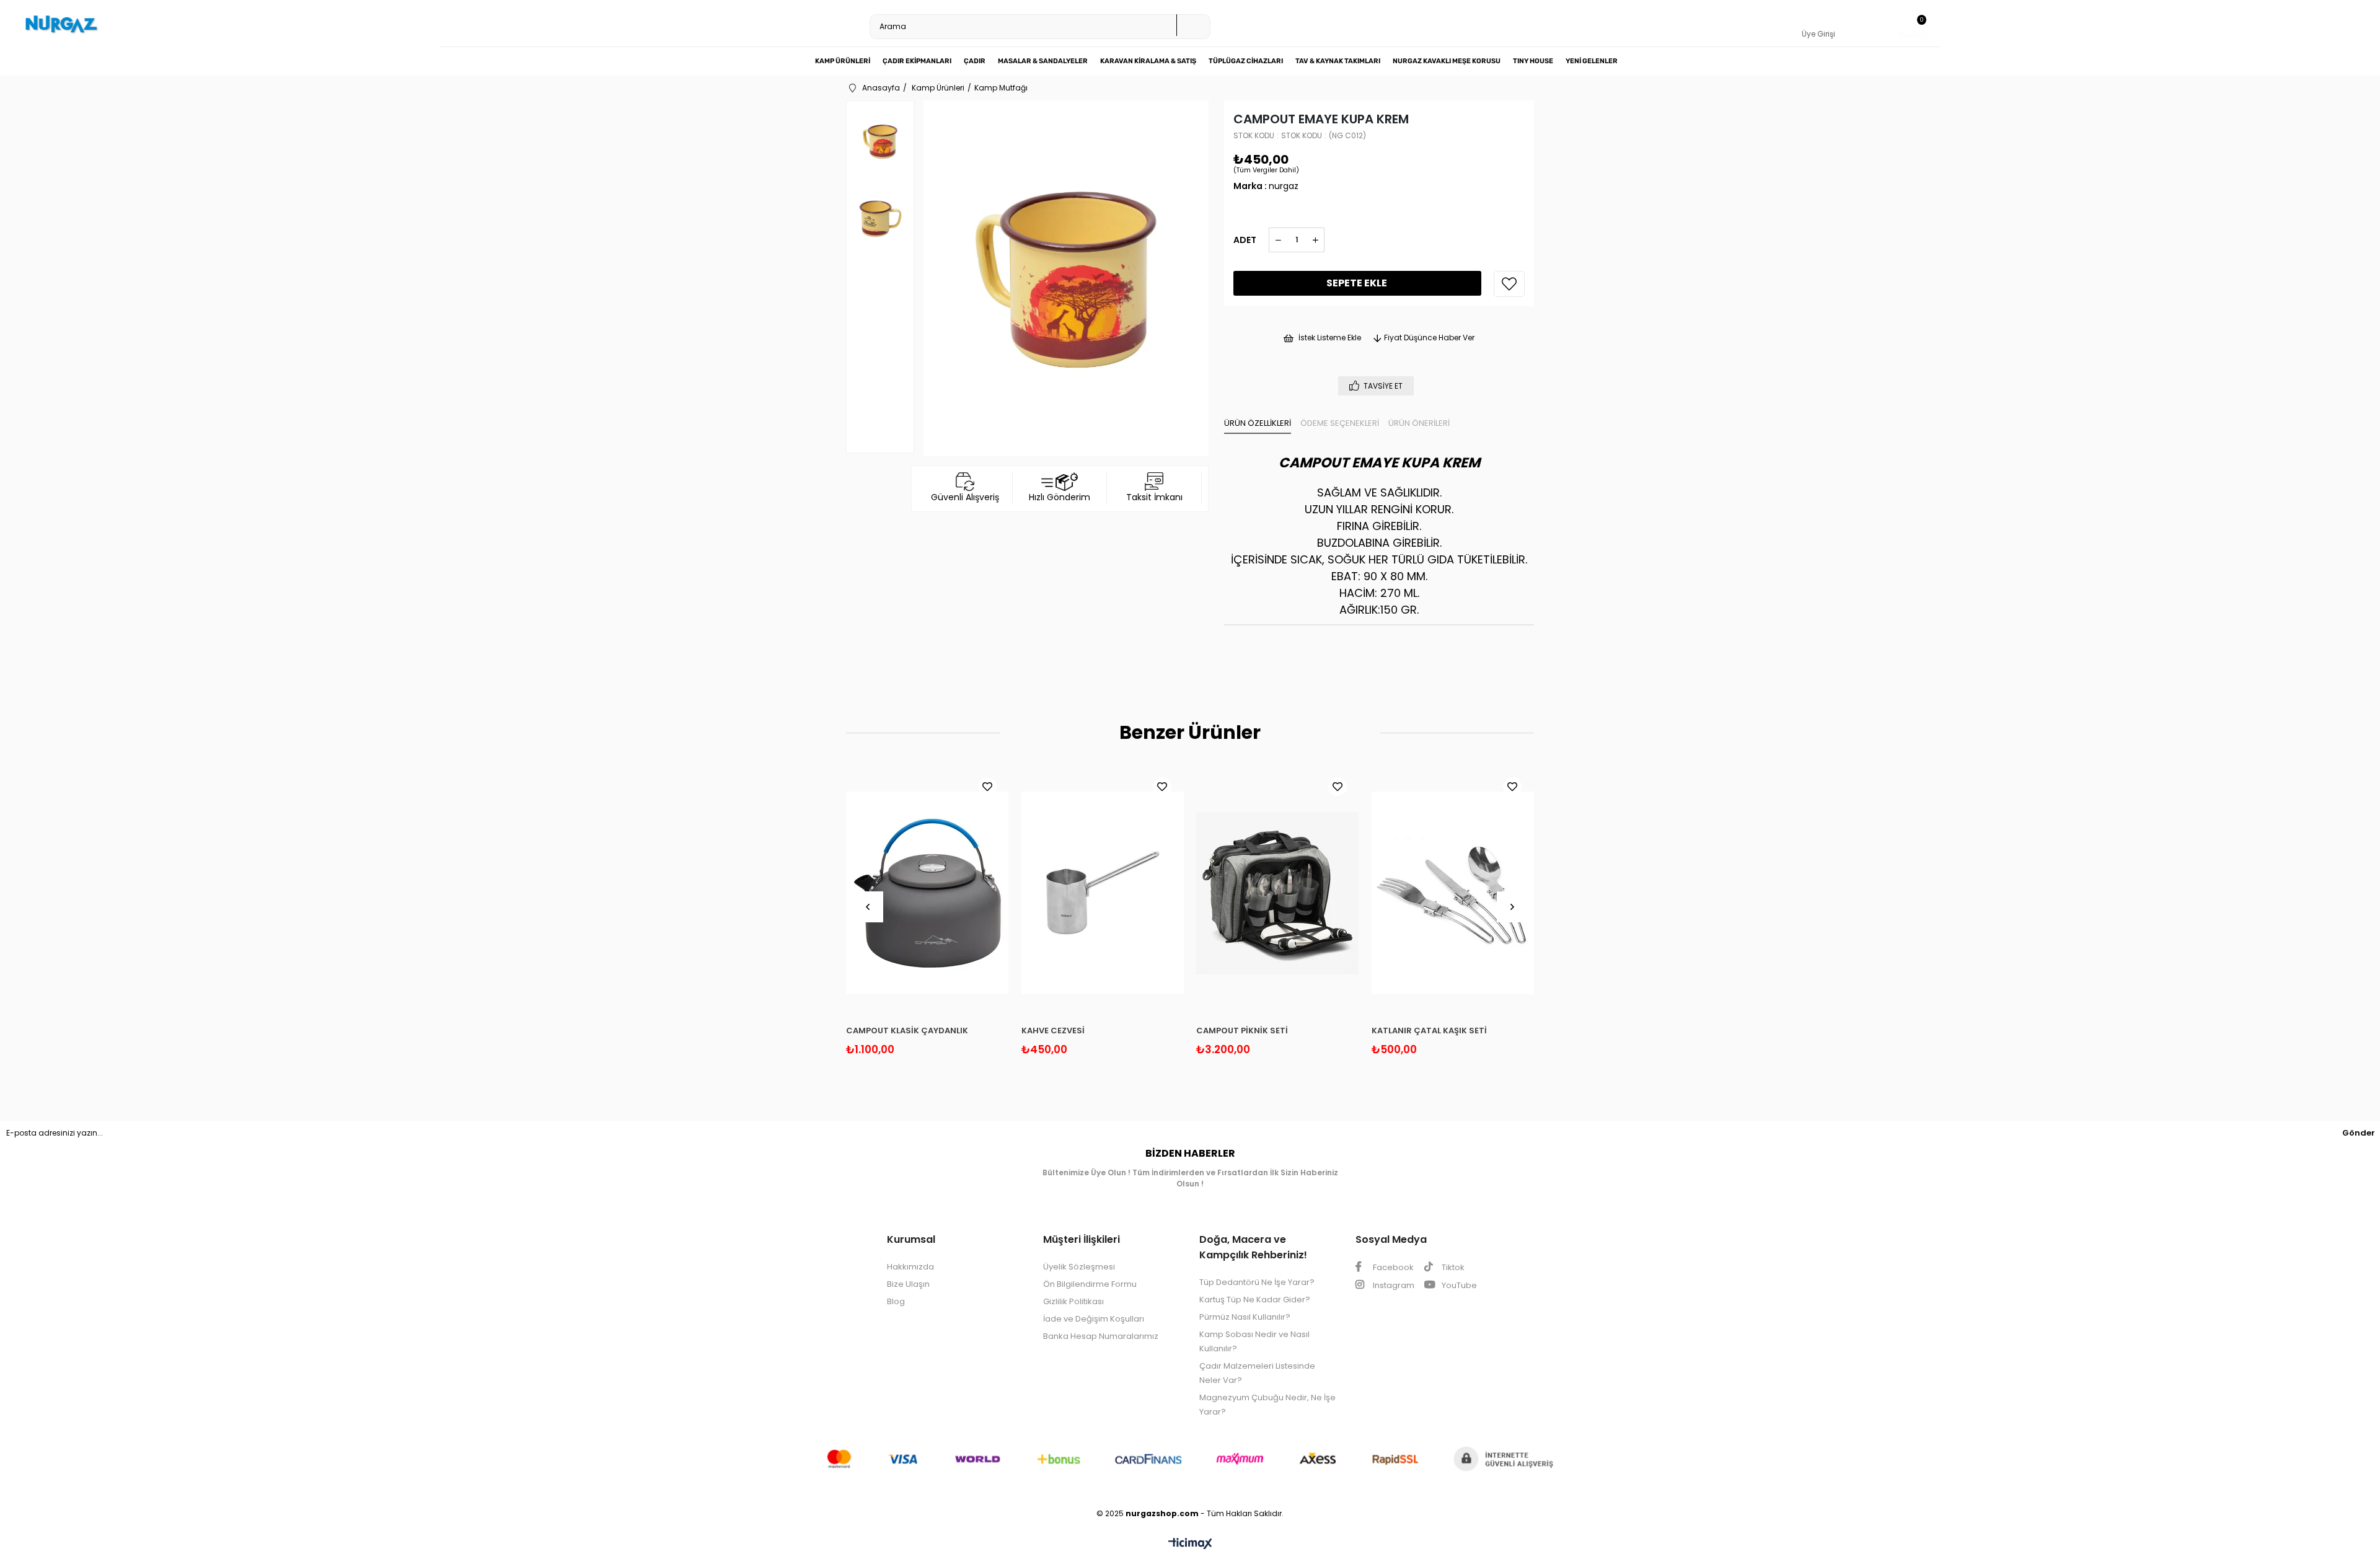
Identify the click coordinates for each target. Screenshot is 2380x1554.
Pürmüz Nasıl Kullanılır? (1245, 1317)
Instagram (1393, 1285)
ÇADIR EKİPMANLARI (917, 61)
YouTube (1458, 1285)
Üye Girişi (1818, 34)
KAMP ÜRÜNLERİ (843, 61)
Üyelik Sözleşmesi (1079, 1267)
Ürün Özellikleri (1258, 423)
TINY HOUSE (1533, 61)
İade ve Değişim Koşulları (1094, 1319)
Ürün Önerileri (1419, 423)
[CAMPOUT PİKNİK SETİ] (1278, 893)
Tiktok (1452, 1267)
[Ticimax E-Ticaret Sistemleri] (1190, 1544)
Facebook (1392, 1267)
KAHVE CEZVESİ (1053, 1031)
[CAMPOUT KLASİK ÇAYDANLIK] (928, 893)
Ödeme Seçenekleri (1340, 423)
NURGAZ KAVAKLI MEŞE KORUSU (1447, 61)
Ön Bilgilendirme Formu (1090, 1284)
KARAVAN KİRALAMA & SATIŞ (1148, 61)
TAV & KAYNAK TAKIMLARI (1338, 61)
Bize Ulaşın (908, 1284)
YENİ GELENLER (1592, 61)
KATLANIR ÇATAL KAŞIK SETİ (1429, 1031)
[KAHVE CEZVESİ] (1103, 893)
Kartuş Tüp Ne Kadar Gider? (1255, 1300)
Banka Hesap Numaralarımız (1101, 1336)
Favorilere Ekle (987, 787)
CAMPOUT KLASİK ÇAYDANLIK (907, 1031)
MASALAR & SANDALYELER (1043, 61)
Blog (896, 1301)
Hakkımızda (910, 1267)
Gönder (2359, 1133)
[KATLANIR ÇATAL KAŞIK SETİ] (1453, 893)
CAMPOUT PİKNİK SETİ (1242, 1031)
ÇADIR (975, 61)
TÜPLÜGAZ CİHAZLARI (1246, 61)
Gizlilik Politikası (1073, 1301)
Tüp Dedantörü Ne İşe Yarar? (1257, 1282)
